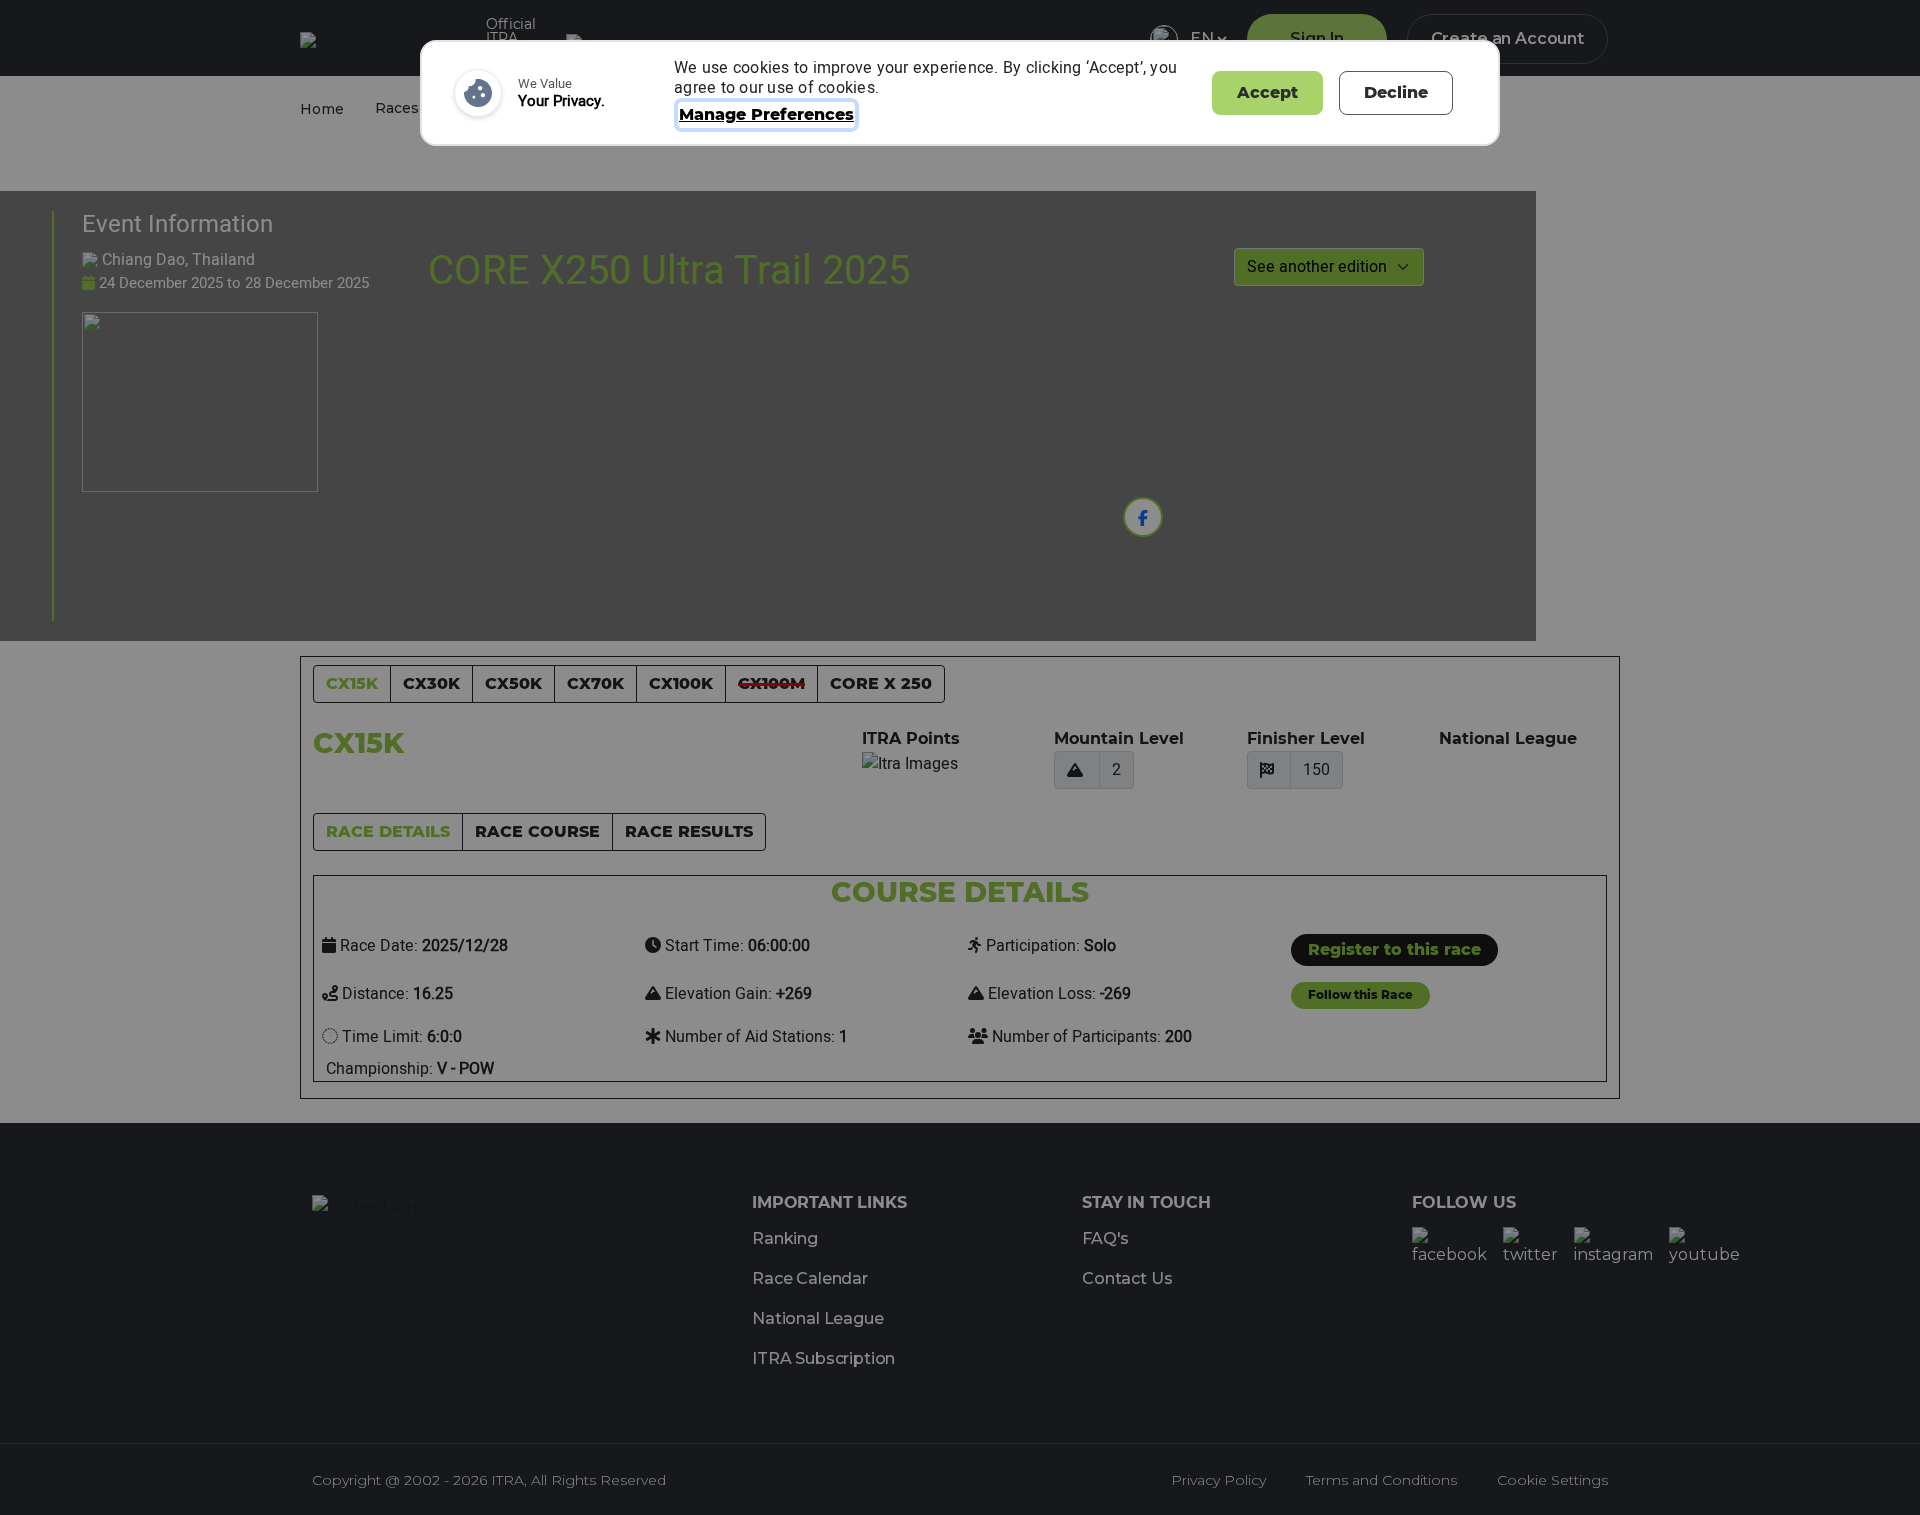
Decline (1396, 92)
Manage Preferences (766, 114)
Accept (1267, 92)
